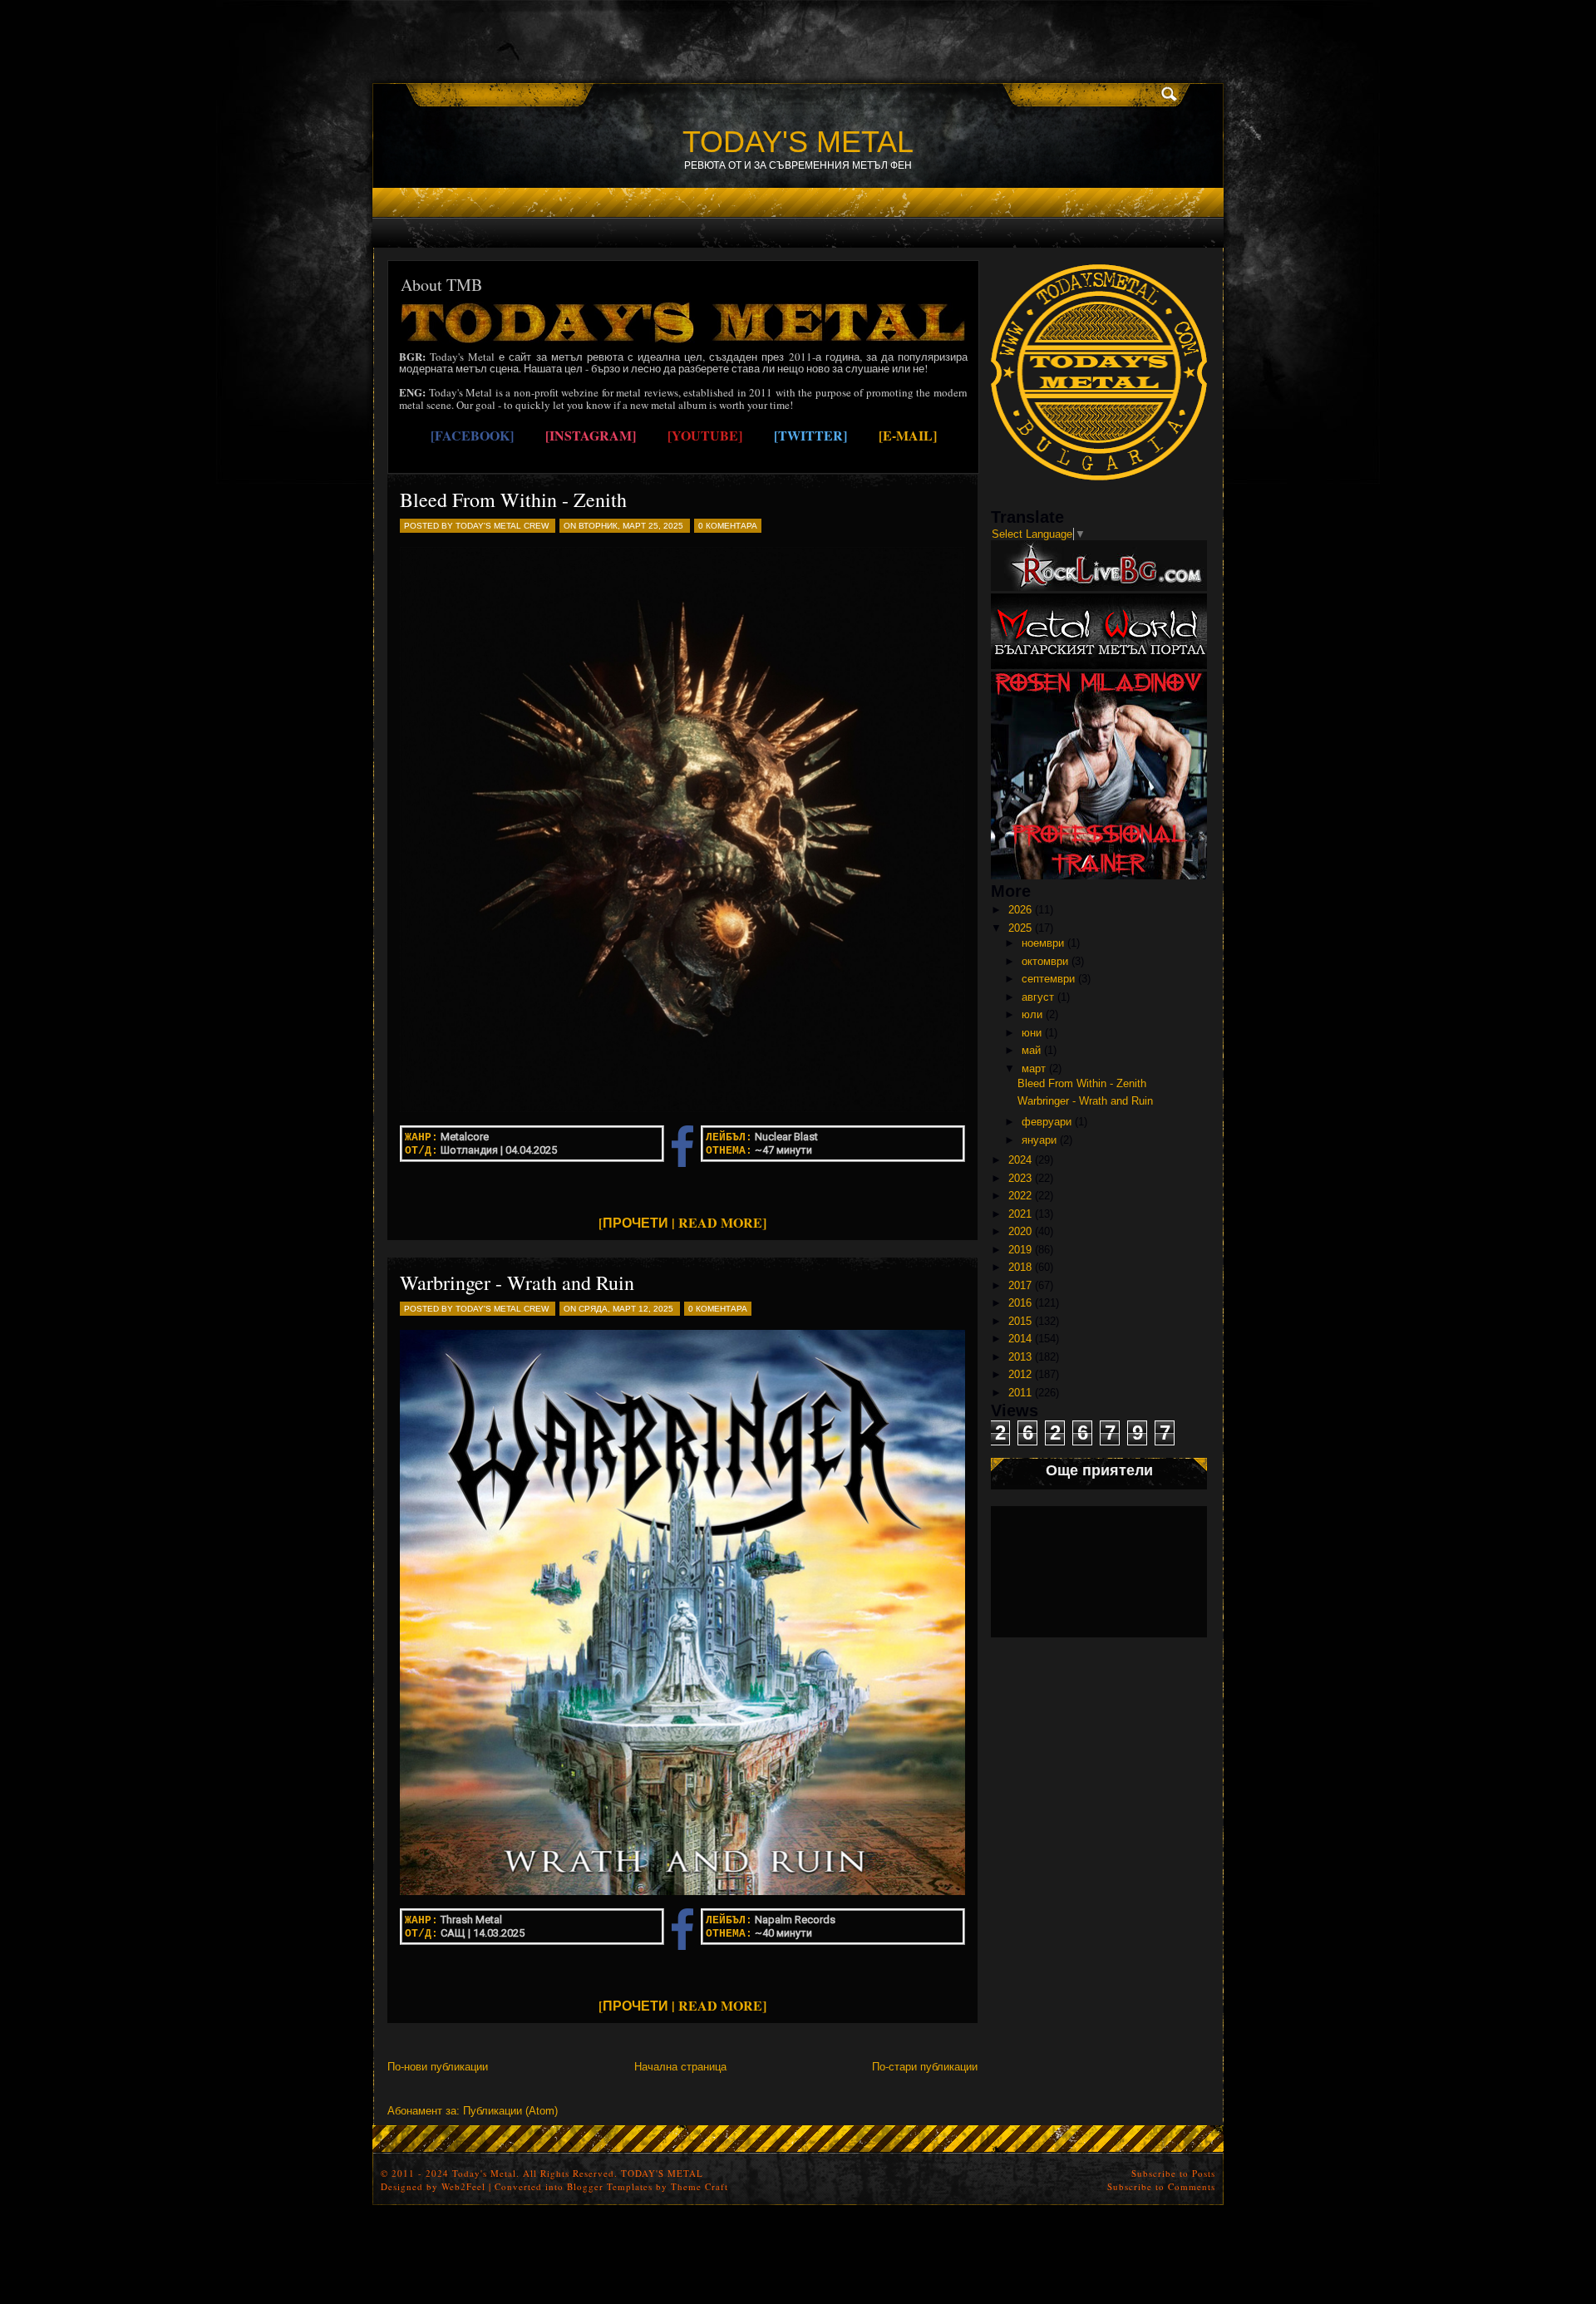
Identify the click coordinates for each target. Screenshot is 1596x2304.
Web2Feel (463, 2186)
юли (1032, 1014)
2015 (1020, 1321)
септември (1048, 979)
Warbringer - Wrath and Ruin (517, 1282)
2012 (1020, 1374)
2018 (1020, 1267)
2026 (1020, 910)
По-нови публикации (438, 2067)
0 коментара (728, 526)
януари (1039, 1140)
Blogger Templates (610, 2186)
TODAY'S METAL (798, 142)
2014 (1020, 1339)
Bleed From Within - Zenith (513, 500)
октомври (1045, 961)
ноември (1043, 943)
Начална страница (680, 2067)
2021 (1020, 1214)
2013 (1020, 1357)
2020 (1020, 1231)
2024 (1020, 1160)
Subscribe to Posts (1173, 2173)
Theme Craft (699, 2186)
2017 (1020, 1285)
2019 (1020, 1250)
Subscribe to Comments (1161, 2186)
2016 (1020, 1303)
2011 (1020, 1393)
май (1031, 1050)
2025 (1020, 928)
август (1038, 997)
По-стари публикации (925, 2067)
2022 (1020, 1196)
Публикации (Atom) (510, 2111)
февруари (1047, 1122)
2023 (1020, 1178)
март (1034, 1068)
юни (1032, 1033)
